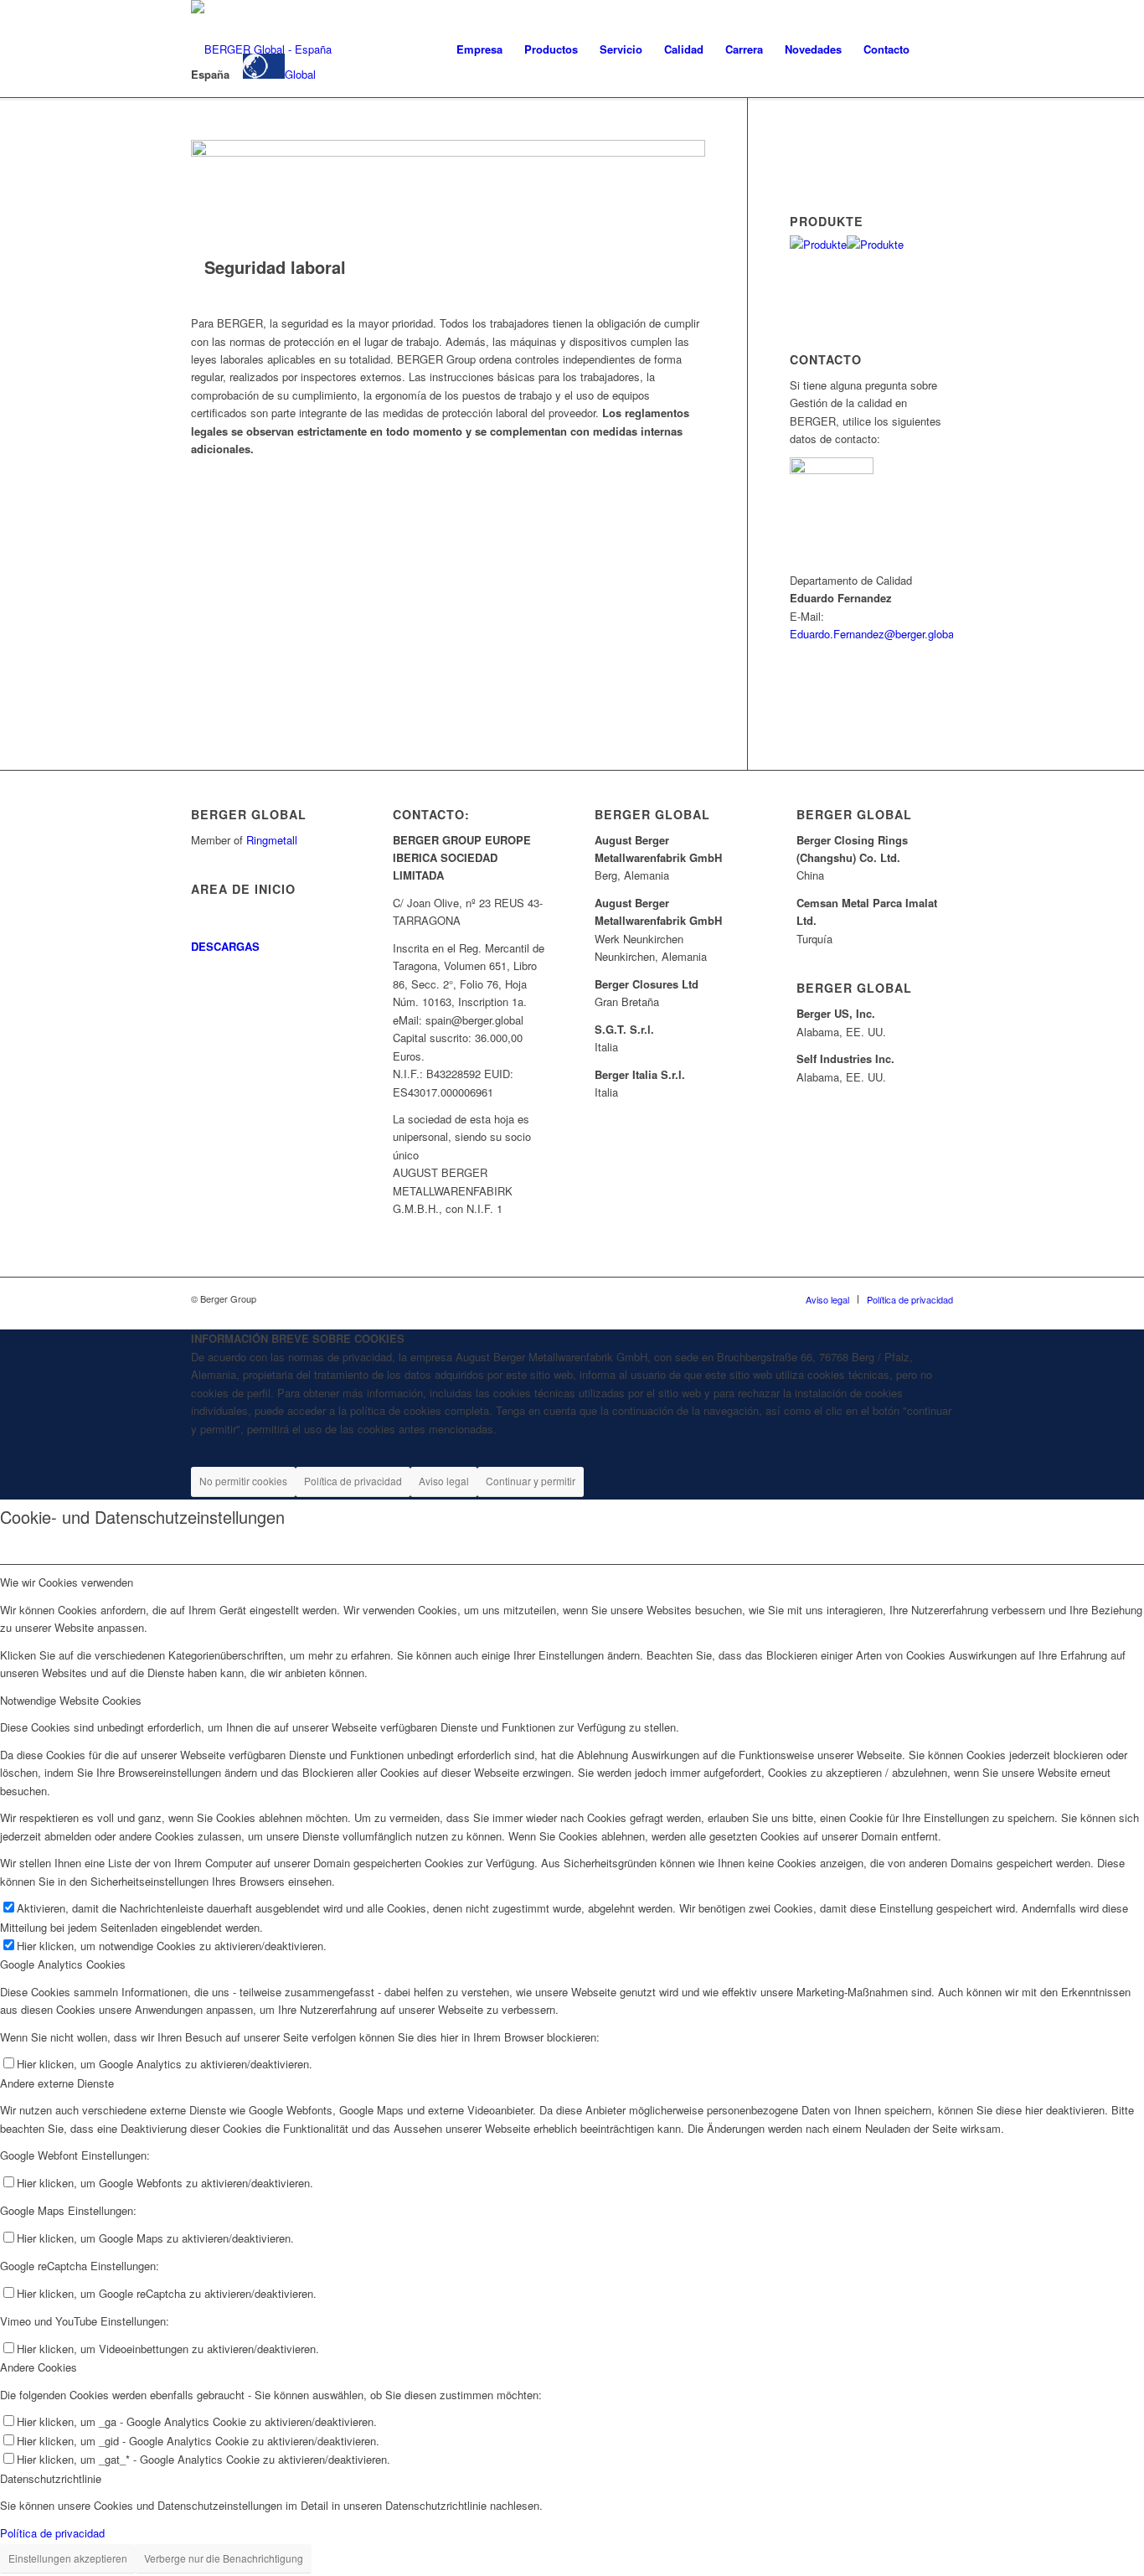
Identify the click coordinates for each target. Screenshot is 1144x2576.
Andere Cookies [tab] (39, 2367)
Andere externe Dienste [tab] (57, 2083)
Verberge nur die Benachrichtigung (224, 2558)
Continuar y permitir (531, 1481)
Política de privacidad (353, 1481)
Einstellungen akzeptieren (68, 2558)
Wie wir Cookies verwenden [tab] (67, 1582)
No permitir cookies (243, 1481)
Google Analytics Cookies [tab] (63, 1964)
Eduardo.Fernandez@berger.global (873, 634)
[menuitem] (479, 49)
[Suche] (937, 49)
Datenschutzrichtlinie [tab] (51, 2478)
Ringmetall (272, 840)
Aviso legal (444, 1481)
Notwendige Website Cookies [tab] (71, 1700)
